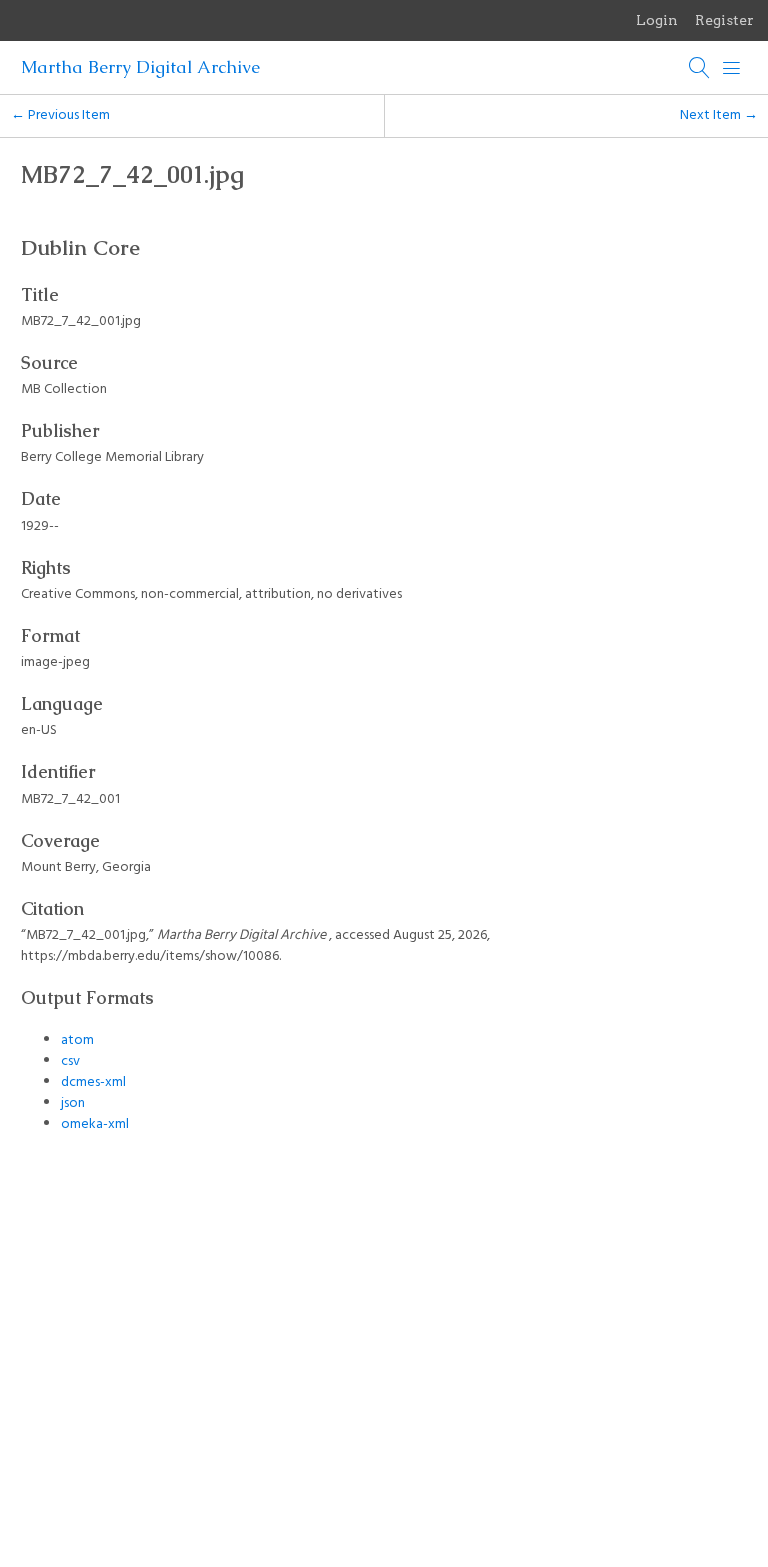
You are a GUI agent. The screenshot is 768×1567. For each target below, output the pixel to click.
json (73, 1103)
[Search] (700, 68)
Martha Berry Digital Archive (140, 67)
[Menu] (732, 68)
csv (70, 1061)
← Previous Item (60, 115)
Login (657, 20)
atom (77, 1040)
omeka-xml (95, 1124)
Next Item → (719, 115)
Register (724, 20)
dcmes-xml (93, 1082)
